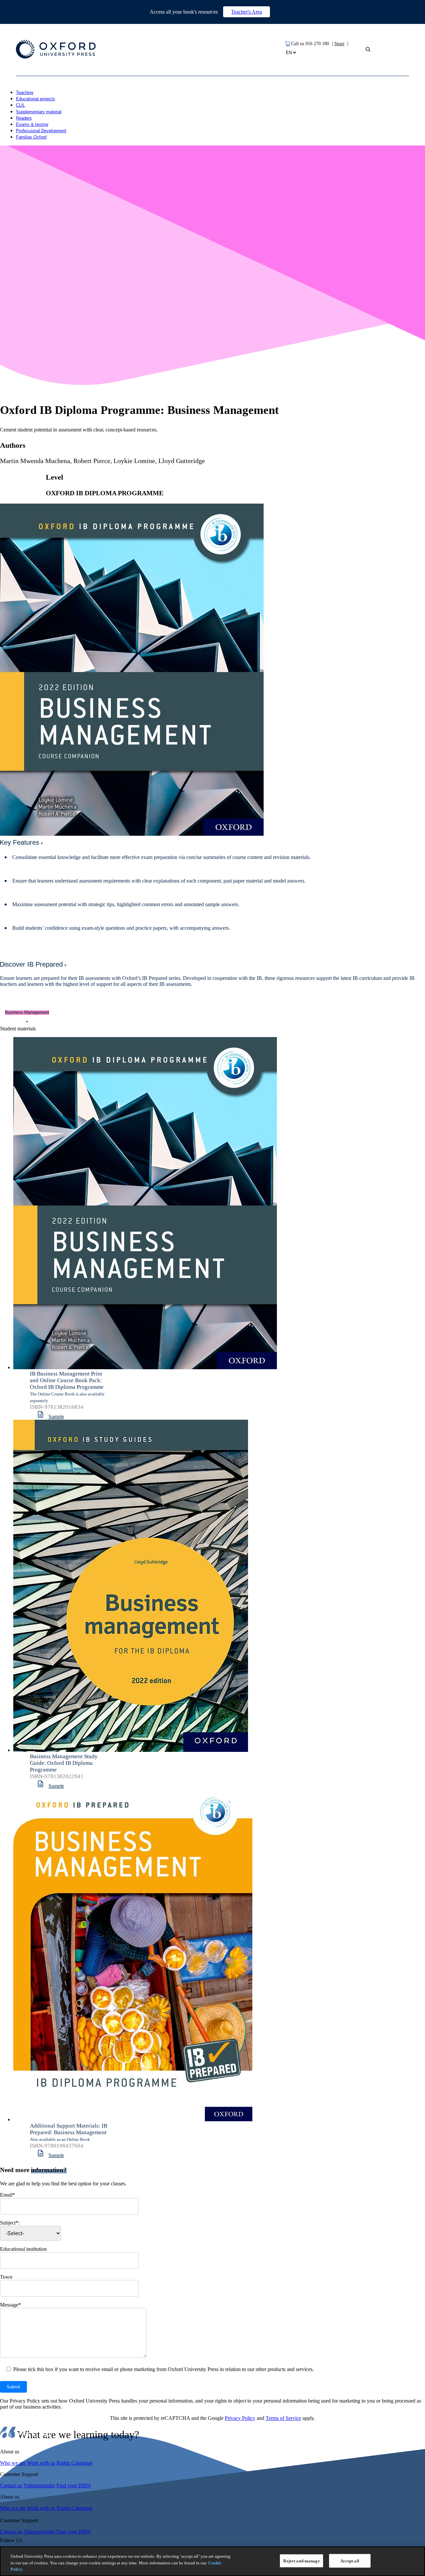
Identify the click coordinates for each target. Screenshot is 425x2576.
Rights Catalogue (75, 2463)
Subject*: (10, 2223)
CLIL (20, 105)
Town (6, 2277)
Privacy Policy (240, 2418)
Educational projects (36, 99)
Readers (24, 118)
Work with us (41, 2463)
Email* (7, 2195)
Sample (56, 1417)
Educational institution (23, 2249)
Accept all (350, 2561)
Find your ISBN (74, 2485)
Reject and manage (301, 2561)
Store (339, 44)
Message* (10, 2305)
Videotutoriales (39, 2485)
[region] (212, 2561)
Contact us (11, 2485)
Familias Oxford (31, 137)
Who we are (13, 2463)
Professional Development (41, 131)
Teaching (25, 93)
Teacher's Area (247, 12)
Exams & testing (32, 124)
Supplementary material (39, 112)
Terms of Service (283, 2418)
